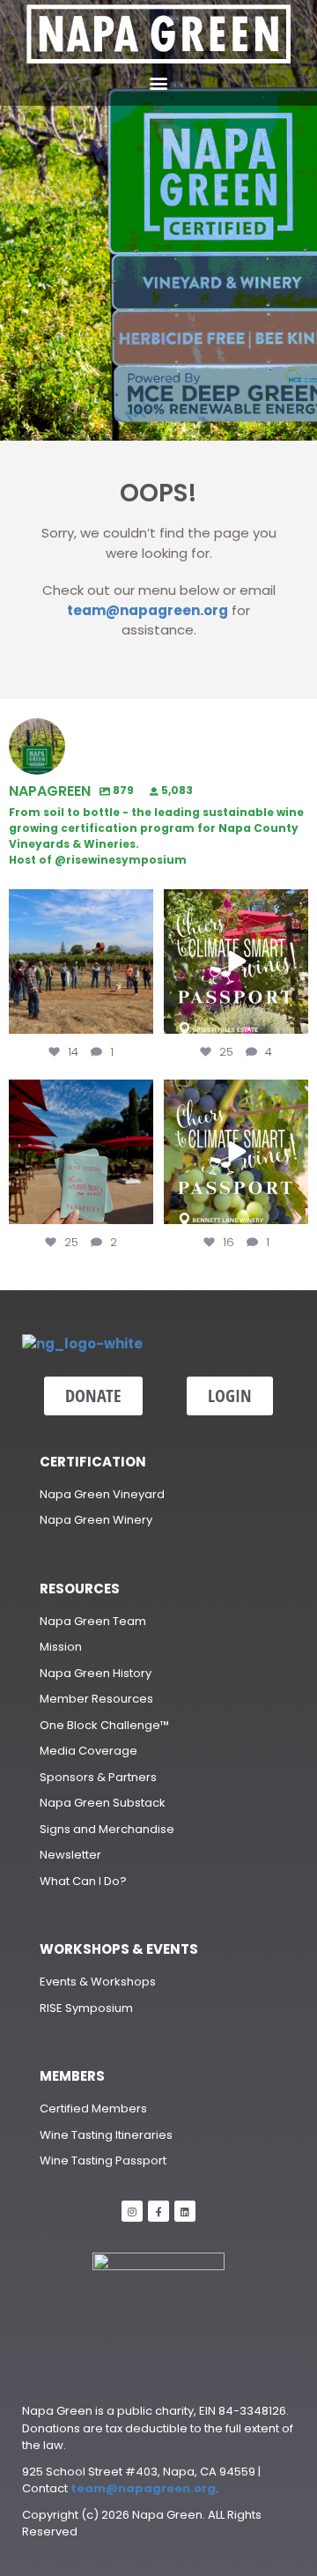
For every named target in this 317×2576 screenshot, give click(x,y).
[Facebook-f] (158, 2211)
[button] (159, 82)
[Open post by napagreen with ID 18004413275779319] (81, 961)
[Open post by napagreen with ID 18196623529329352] (236, 1152)
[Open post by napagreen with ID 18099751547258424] (236, 961)
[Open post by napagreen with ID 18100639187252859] (81, 1152)
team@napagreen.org (147, 610)
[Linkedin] (185, 2211)
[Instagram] (132, 2211)
